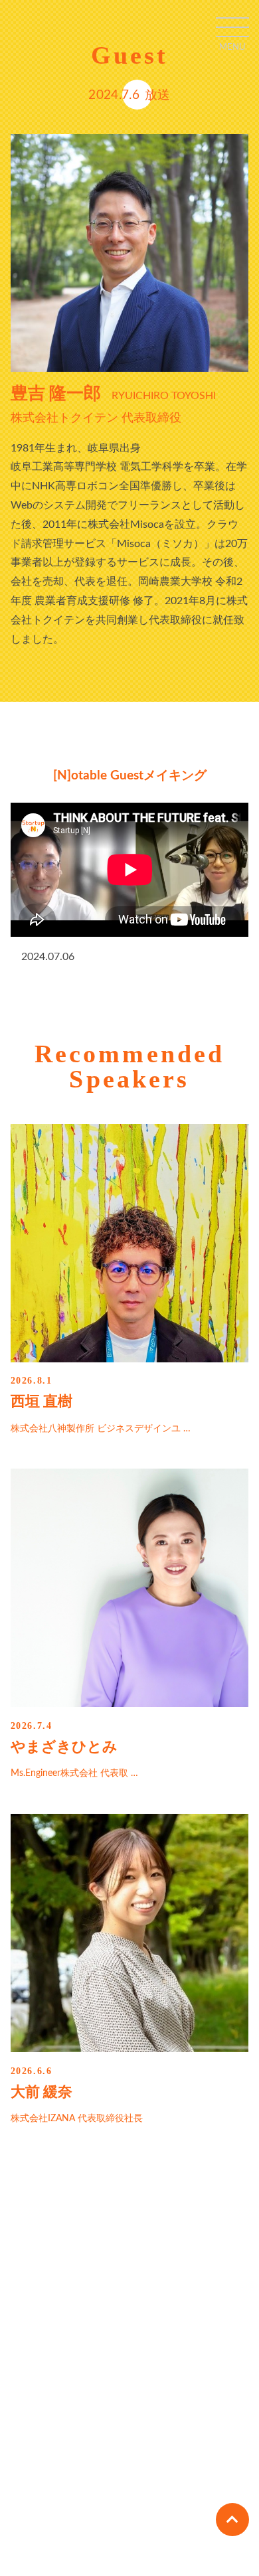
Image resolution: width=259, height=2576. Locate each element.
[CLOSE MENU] (232, 27)
